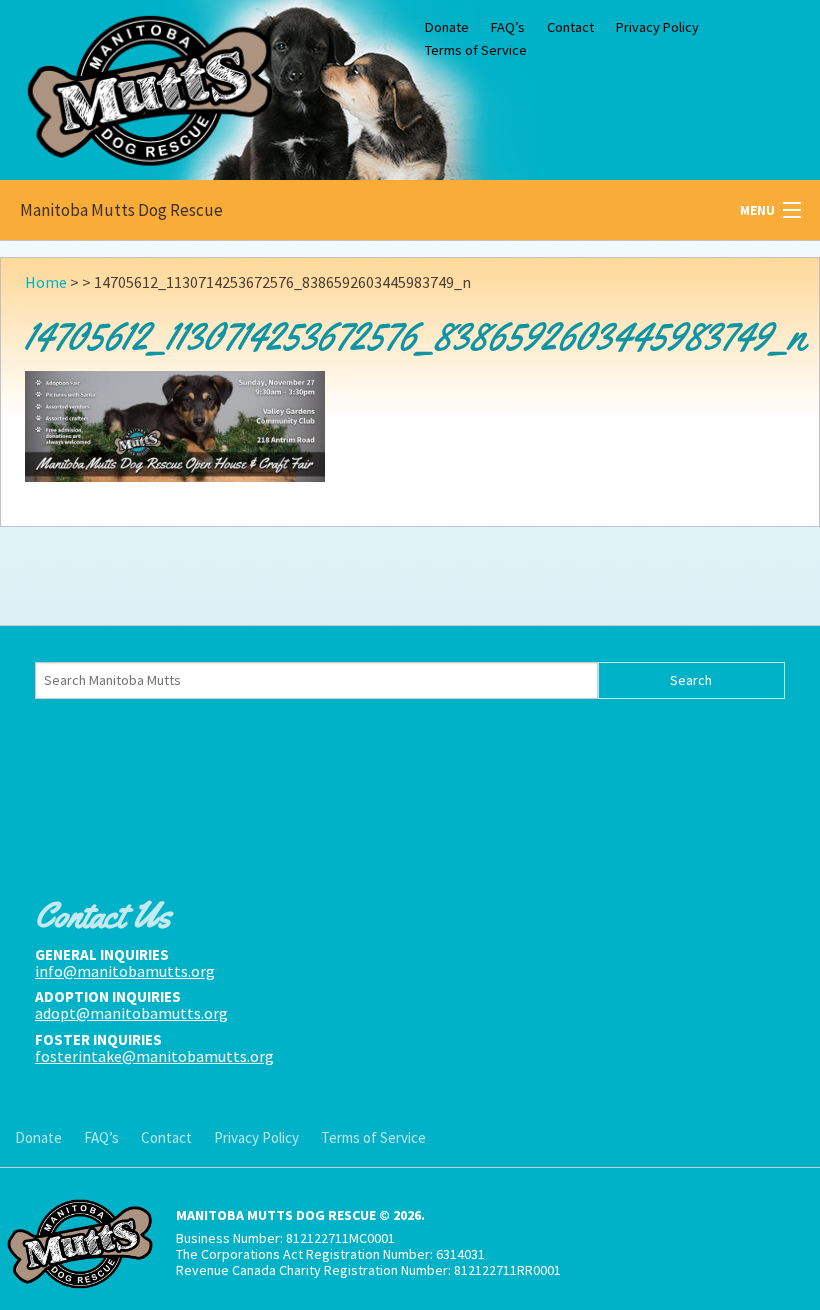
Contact (570, 27)
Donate (447, 27)
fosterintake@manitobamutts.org (154, 1056)
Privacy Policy (657, 27)
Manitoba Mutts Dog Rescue (121, 210)
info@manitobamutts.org (125, 971)
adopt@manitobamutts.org (131, 1013)
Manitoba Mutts (150, 85)
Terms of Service (476, 50)
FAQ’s (508, 27)
